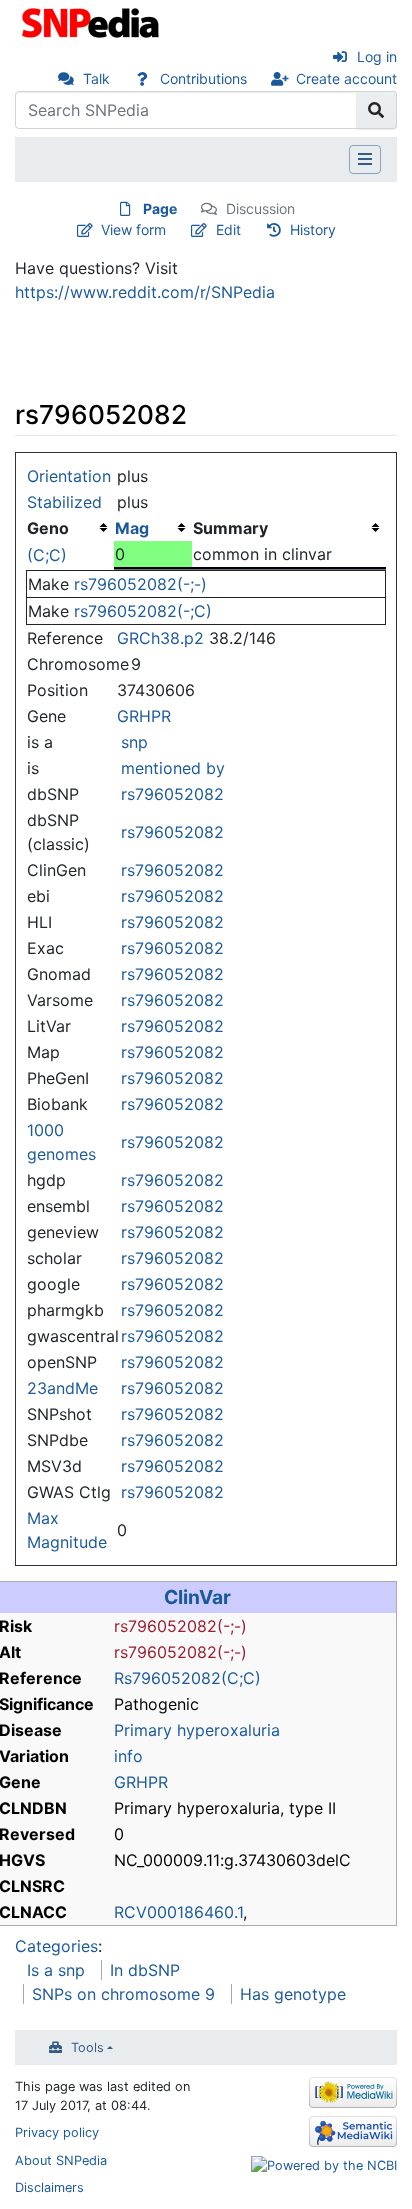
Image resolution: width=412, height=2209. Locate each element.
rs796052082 (172, 794)
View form (133, 229)
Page (160, 208)
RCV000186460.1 (178, 1912)
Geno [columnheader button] (48, 528)
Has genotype (293, 1994)
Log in (377, 56)
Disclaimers (49, 2187)
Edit (228, 229)
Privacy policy (57, 2132)
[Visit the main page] (92, 21)
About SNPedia (61, 2160)
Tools (87, 2047)
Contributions (203, 78)
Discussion (260, 208)
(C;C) (47, 555)
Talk (96, 78)
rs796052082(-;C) (143, 611)
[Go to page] (376, 110)
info (128, 1756)
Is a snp (56, 1970)
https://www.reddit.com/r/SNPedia (145, 292)
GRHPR (144, 716)
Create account (346, 78)
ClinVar (197, 1597)
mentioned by (173, 768)
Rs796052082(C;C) (187, 1678)
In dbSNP (145, 1970)
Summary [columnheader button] (230, 528)
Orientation (69, 476)
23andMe (62, 1388)
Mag (132, 528)
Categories (56, 1946)
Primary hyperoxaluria (197, 1730)
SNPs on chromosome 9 (123, 1994)
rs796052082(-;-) (140, 584)
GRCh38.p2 (160, 638)
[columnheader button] (152, 528)
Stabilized (64, 502)
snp (134, 742)
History (313, 229)
